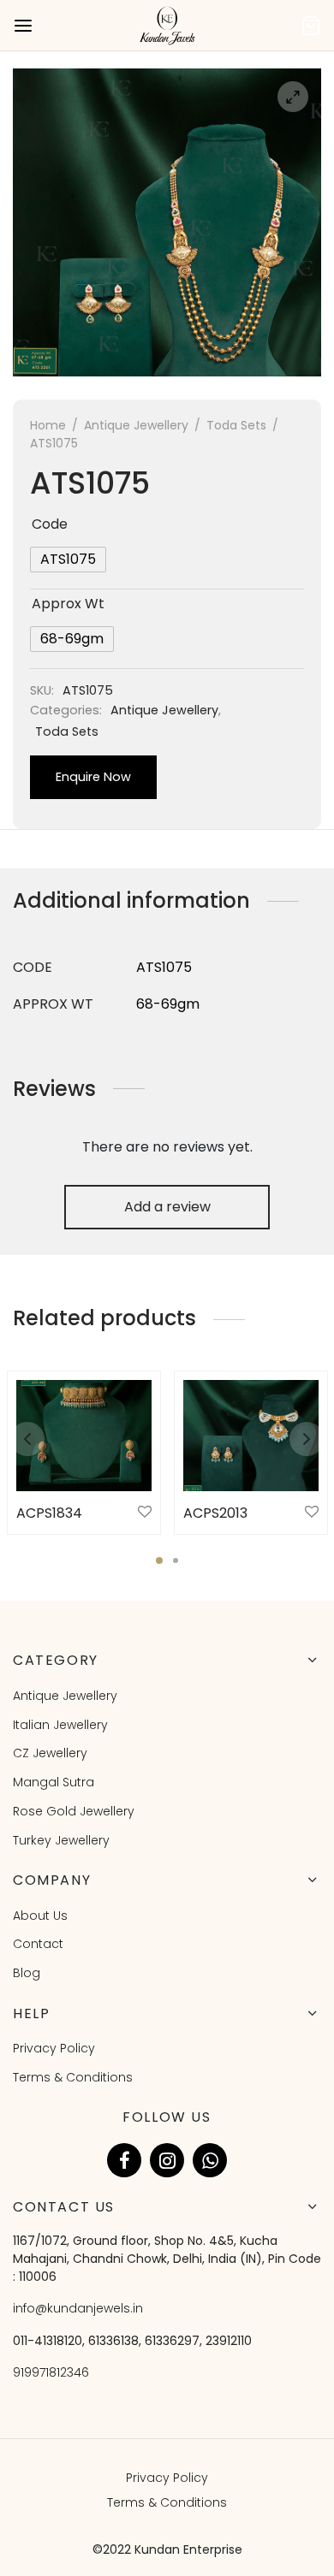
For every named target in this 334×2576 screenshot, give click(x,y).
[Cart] (311, 26)
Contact (38, 1944)
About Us (40, 1916)
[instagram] (167, 2160)
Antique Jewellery (136, 425)
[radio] (68, 560)
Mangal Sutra (54, 1782)
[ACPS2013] (251, 1436)
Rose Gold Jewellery (74, 1811)
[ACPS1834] (84, 1436)
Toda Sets (236, 425)
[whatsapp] (210, 2160)
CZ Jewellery (50, 1753)
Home (48, 425)
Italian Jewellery (60, 1725)
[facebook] (124, 2160)
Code (50, 524)
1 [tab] (159, 1560)
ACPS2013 (215, 1513)
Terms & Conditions (73, 2077)
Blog (27, 1973)
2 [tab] (176, 1560)
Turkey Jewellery (61, 1840)
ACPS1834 (49, 1513)
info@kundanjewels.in (78, 2308)
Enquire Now (93, 777)
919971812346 (51, 2372)
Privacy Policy (54, 2048)
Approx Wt (68, 604)
